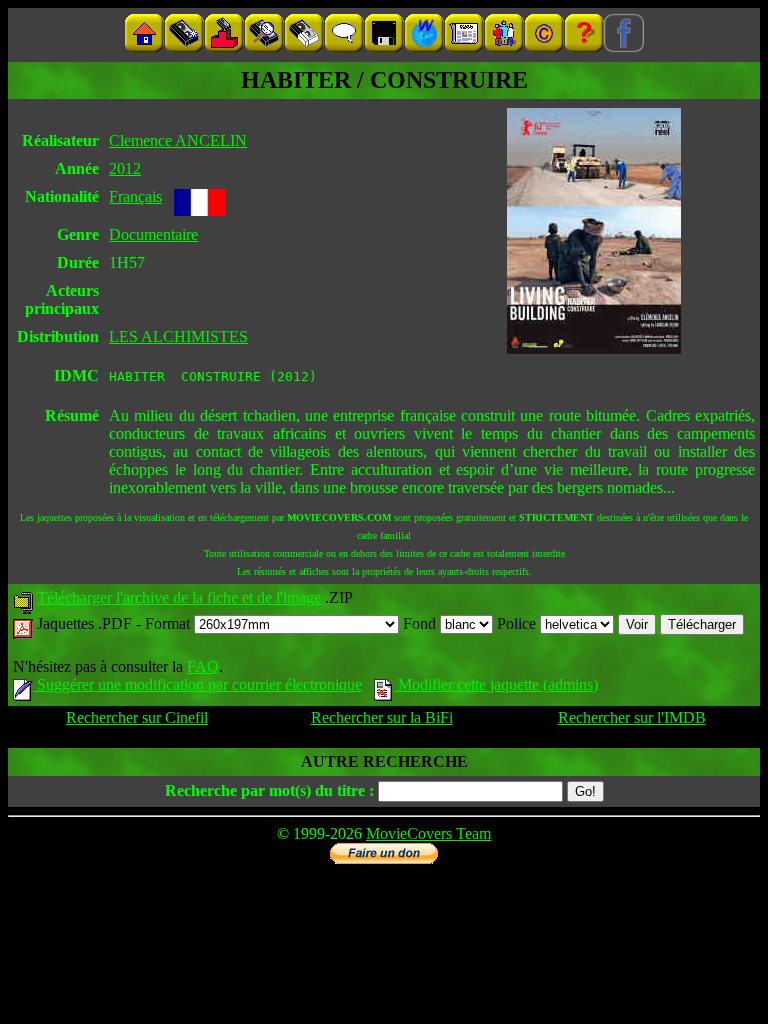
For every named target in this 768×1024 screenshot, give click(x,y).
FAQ (203, 666)
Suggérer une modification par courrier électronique (197, 684)
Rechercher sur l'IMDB (632, 717)
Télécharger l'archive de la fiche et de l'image (179, 597)
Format (169, 623)
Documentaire (153, 234)
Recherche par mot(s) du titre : (269, 790)
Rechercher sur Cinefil (137, 717)
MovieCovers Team (428, 833)
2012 (125, 168)
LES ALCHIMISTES (178, 336)
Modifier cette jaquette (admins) (496, 684)
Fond (421, 623)
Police (518, 623)
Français (135, 196)
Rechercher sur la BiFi (382, 717)
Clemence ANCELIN (178, 140)
